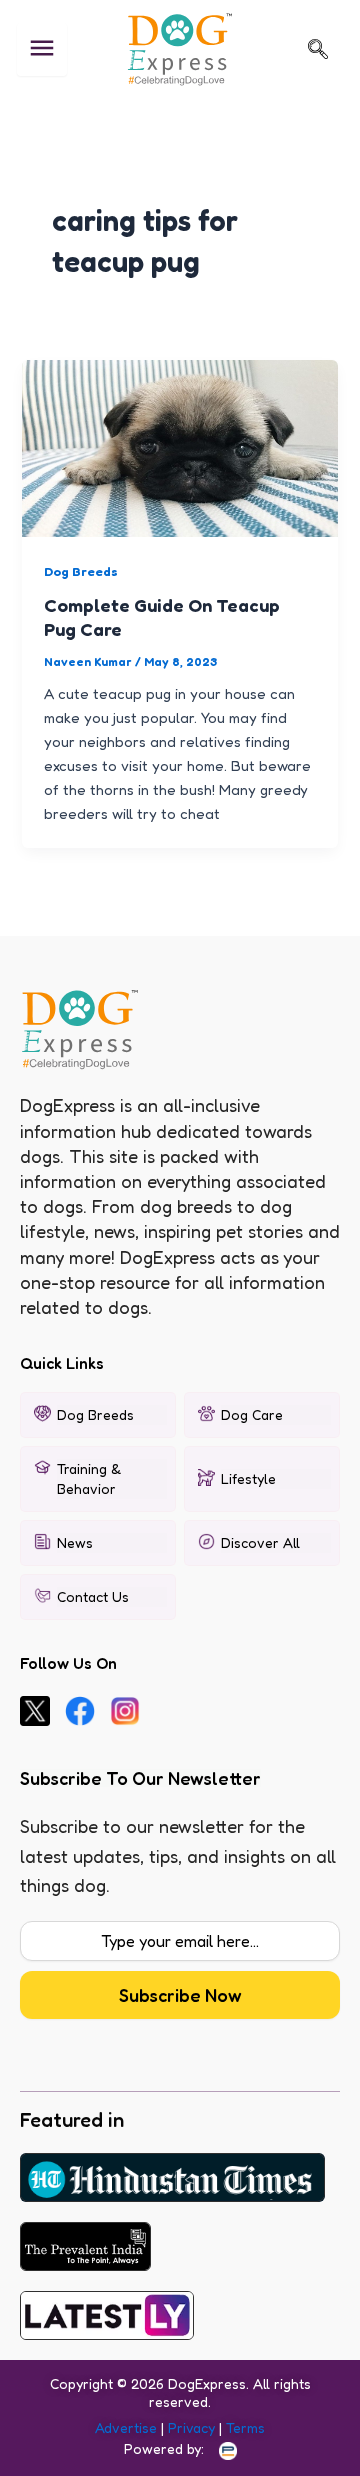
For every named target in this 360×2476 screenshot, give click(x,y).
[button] (318, 49)
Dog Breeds (81, 571)
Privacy (191, 2427)
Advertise (126, 2427)
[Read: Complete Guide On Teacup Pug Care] (179, 446)
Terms (245, 2427)
